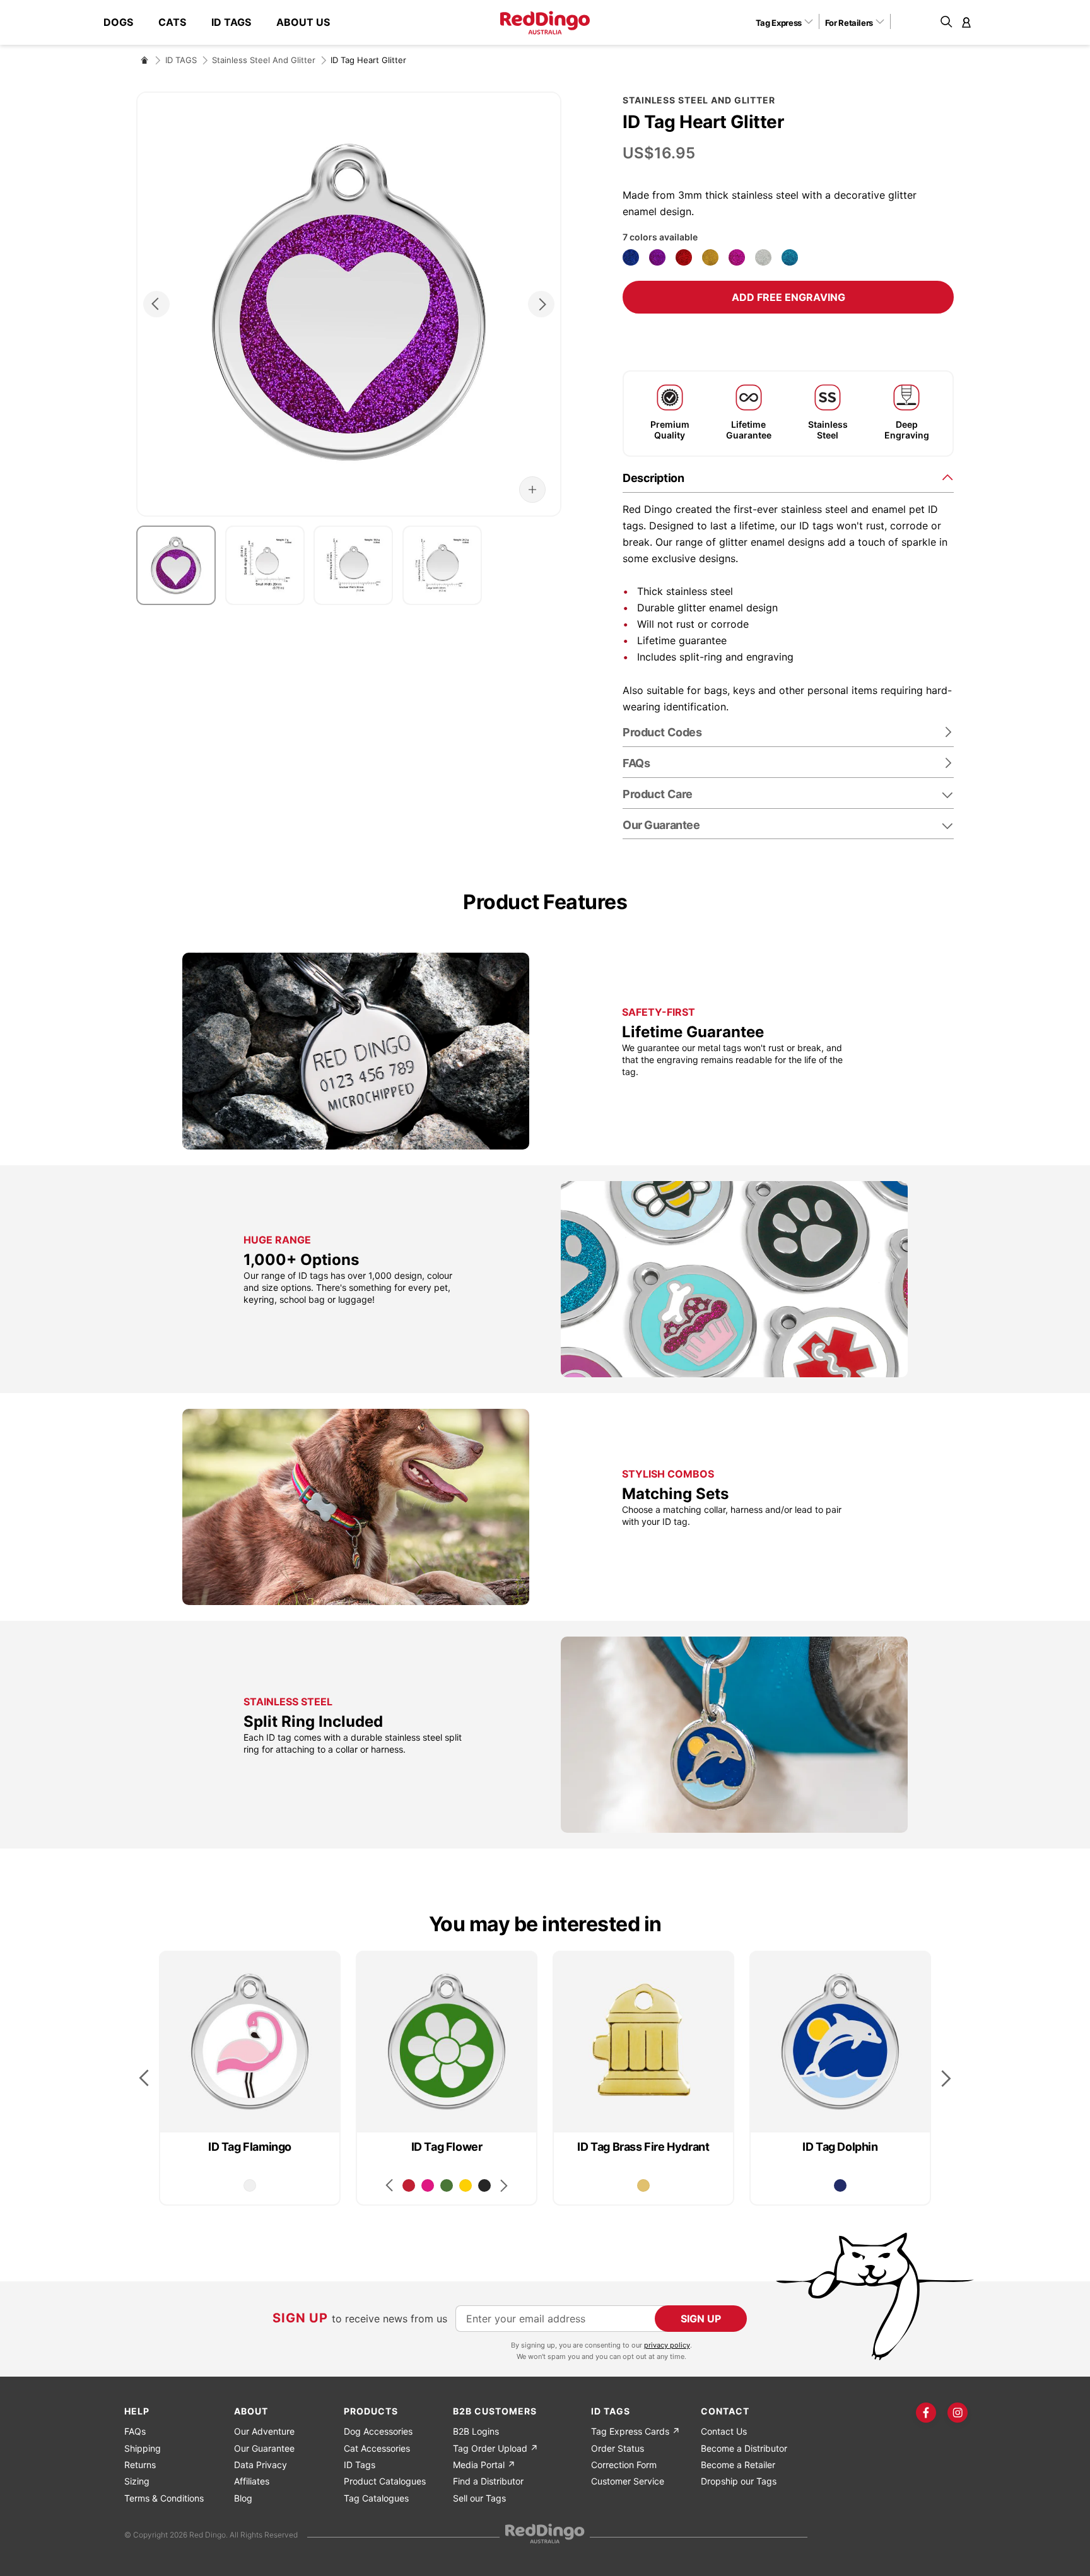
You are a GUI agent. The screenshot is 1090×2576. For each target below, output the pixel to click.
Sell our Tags (479, 2498)
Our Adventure (264, 2431)
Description (653, 478)
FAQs (135, 2431)
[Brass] (643, 2185)
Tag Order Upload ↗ (495, 2448)
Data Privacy (261, 2465)
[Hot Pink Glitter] (737, 257)
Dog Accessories (378, 2431)
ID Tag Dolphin (840, 2147)
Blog (243, 2498)
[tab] (788, 477)
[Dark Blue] (840, 2185)
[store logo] (545, 23)
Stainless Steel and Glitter (264, 60)
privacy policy (667, 2345)
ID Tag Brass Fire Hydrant (643, 2147)
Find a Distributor (488, 2481)
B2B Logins (476, 2431)
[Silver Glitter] (763, 257)
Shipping (143, 2448)
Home (144, 60)
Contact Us (724, 2431)
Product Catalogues (385, 2481)
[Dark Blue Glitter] (631, 257)
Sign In (966, 22)
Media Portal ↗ (484, 2465)
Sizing (137, 2481)
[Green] (447, 2185)
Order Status (618, 2448)
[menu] (223, 22)
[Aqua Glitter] (790, 257)
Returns (140, 2465)
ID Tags (360, 2465)
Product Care (658, 794)
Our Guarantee (661, 825)
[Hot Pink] (428, 2185)
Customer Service (628, 2481)
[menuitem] (125, 22)
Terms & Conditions (164, 2498)
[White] (250, 2185)
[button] (789, 22)
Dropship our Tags (739, 2481)
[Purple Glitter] (657, 257)
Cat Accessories (377, 2448)
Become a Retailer (738, 2465)
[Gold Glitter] (710, 257)
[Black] (484, 2185)
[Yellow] (466, 2185)
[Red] (409, 2185)
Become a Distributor (744, 2448)
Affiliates (252, 2481)
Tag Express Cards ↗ (636, 2431)
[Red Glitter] (684, 257)
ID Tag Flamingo (250, 2147)
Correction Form (624, 2465)
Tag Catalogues (376, 2498)
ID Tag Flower (447, 2147)
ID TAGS (181, 60)
